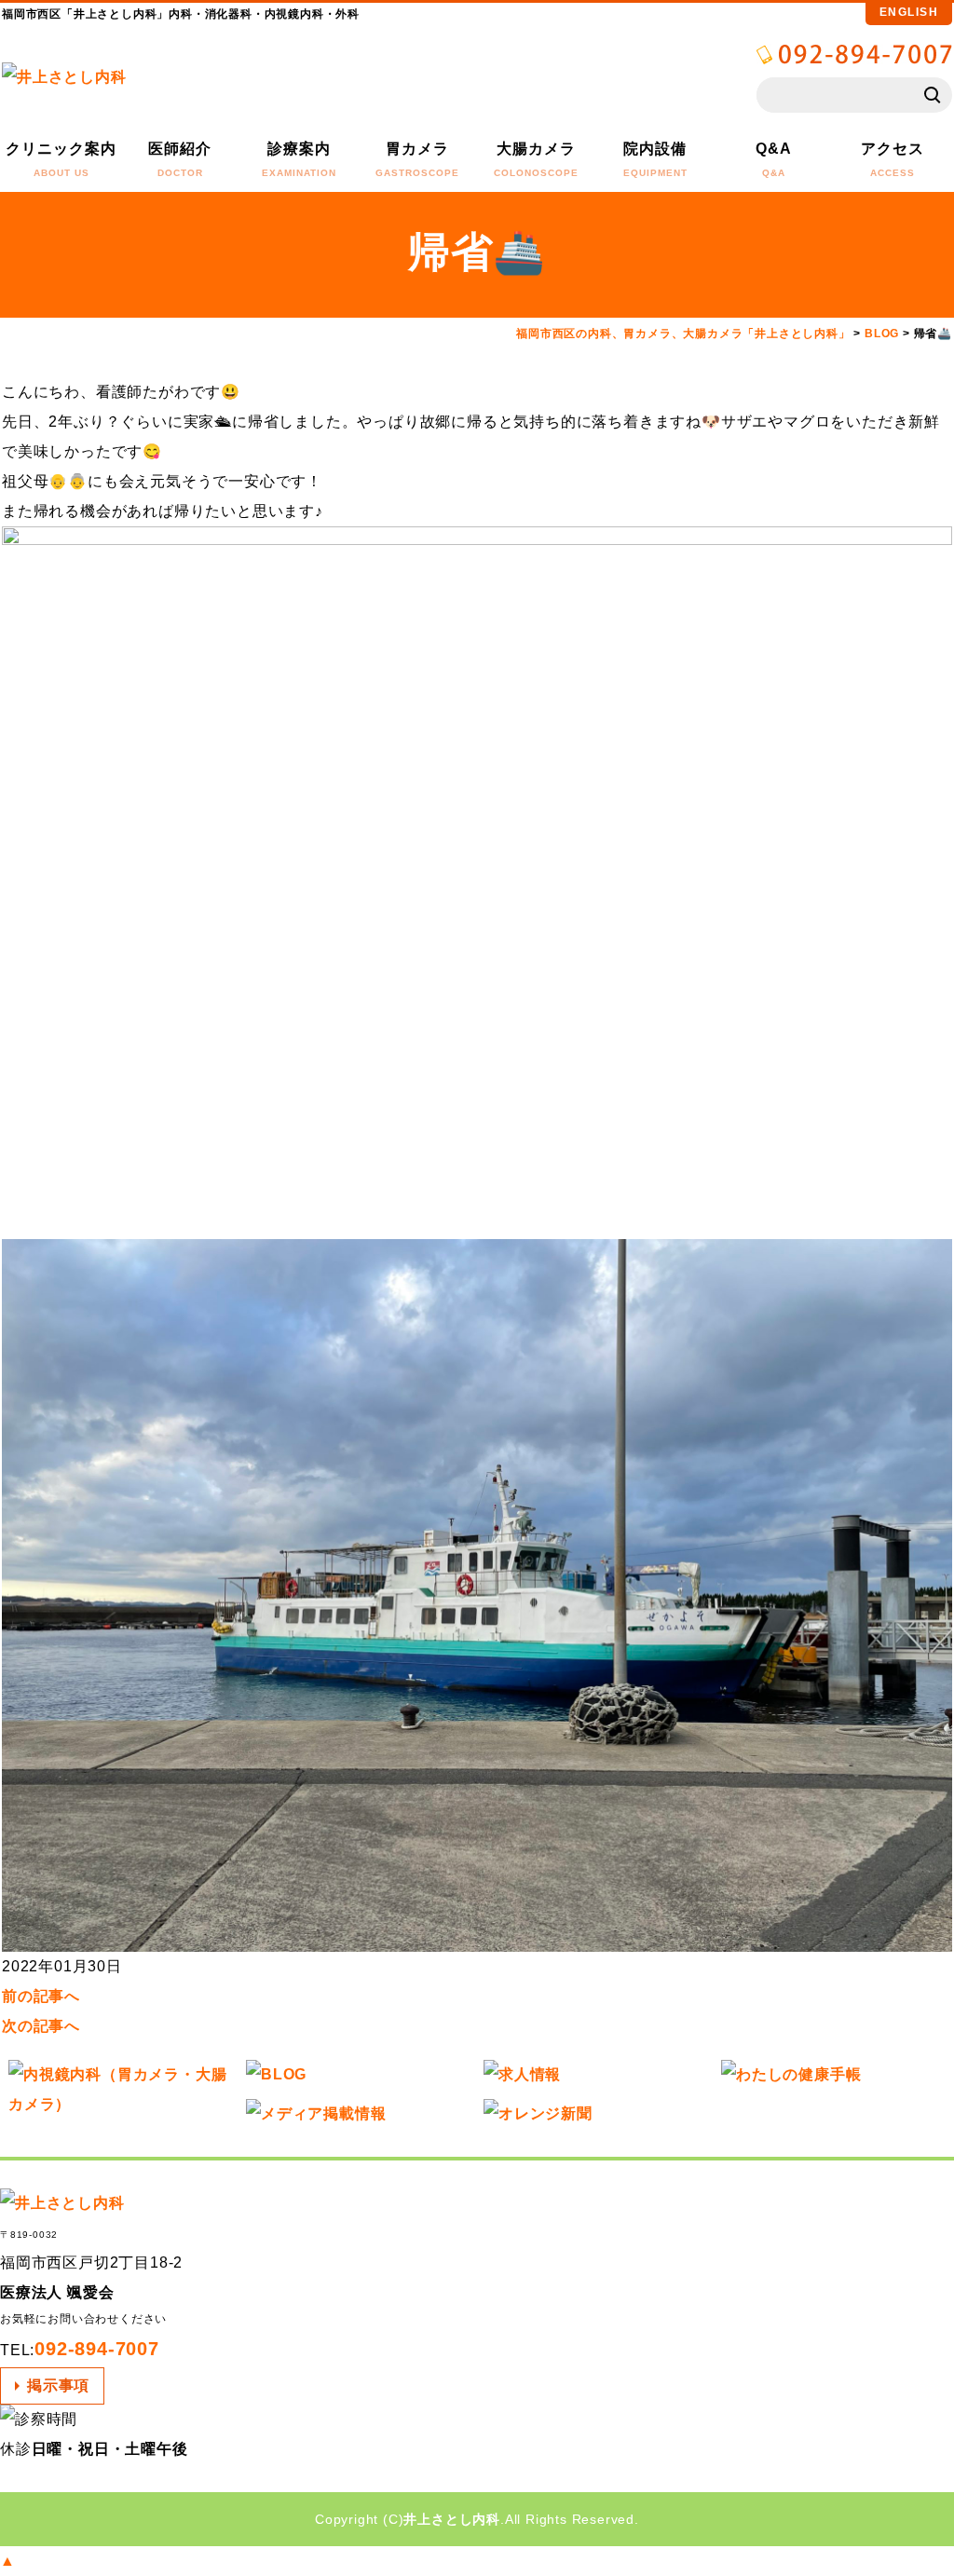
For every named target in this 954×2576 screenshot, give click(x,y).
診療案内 (299, 159)
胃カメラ (417, 159)
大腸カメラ (536, 159)
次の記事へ (41, 2026)
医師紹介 (180, 159)
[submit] (934, 95)
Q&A (774, 159)
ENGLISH (909, 12)
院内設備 (655, 159)
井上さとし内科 (452, 2519)
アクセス (893, 159)
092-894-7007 (97, 2349)
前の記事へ (41, 1996)
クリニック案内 (61, 159)
